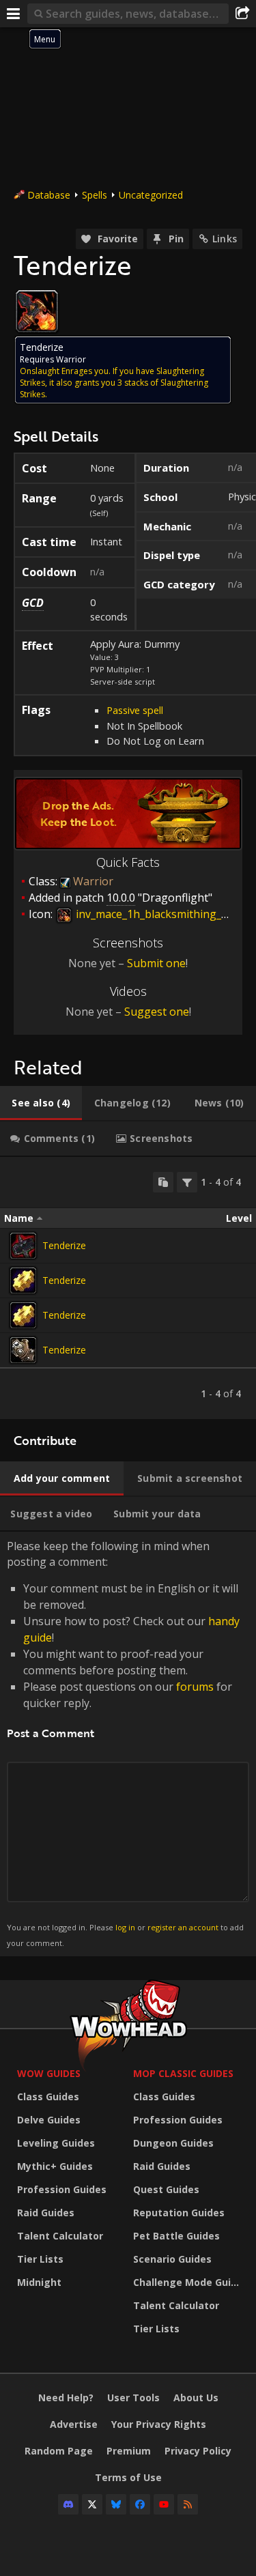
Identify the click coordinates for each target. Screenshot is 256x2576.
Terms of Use (128, 2477)
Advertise (74, 2424)
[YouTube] (164, 2504)
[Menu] (14, 14)
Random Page (59, 2451)
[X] (92, 2504)
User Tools (133, 2398)
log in (125, 1927)
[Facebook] (140, 2504)
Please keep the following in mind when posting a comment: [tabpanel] (125, 1743)
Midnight (39, 2282)
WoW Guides (49, 2073)
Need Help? (66, 2398)
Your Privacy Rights (159, 2424)
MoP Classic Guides (183, 2073)
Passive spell (135, 710)
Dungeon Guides (173, 2143)
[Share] (242, 14)
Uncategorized (151, 195)
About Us (196, 2398)
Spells (95, 195)
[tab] (41, 1103)
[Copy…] (163, 1182)
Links (225, 239)
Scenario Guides (172, 2259)
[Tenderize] (23, 1246)
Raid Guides (46, 2213)
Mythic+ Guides (55, 2166)
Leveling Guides (56, 2143)
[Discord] (68, 2504)
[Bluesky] (116, 2504)
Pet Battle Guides (176, 2236)
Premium (129, 2451)
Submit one (156, 963)
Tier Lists (40, 2259)
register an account (183, 1927)
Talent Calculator (60, 2236)
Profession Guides (62, 2189)
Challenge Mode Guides (188, 2282)
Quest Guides (166, 2189)
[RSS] (188, 2504)
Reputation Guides (179, 2213)
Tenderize (64, 1245)
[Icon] (37, 311)
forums (195, 1687)
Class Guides (48, 2096)
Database (49, 195)
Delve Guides (49, 2120)
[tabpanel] (128, 1288)
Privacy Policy (198, 2451)
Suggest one (157, 1012)
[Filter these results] (187, 1182)
